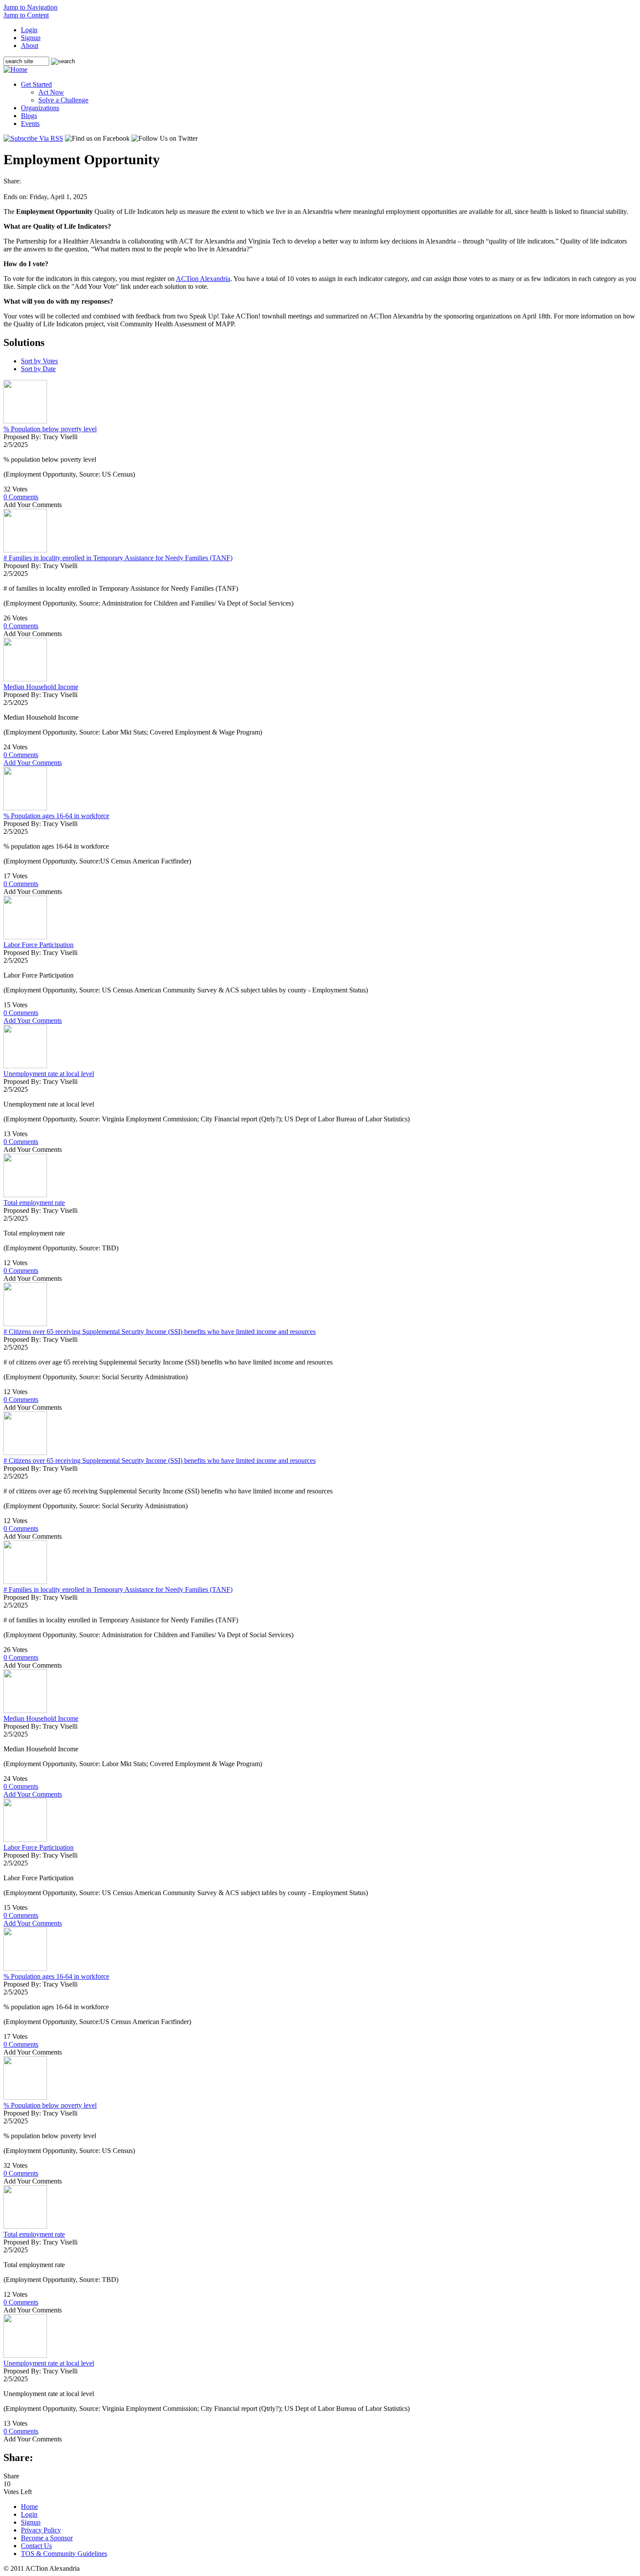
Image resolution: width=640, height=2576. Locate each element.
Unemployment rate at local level (49, 1074)
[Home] (15, 69)
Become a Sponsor (47, 2538)
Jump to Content (26, 15)
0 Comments (21, 497)
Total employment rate (34, 1203)
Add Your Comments (33, 763)
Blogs (29, 116)
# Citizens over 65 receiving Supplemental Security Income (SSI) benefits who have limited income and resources (160, 1332)
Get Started (36, 84)
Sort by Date (38, 369)
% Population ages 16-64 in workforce (56, 816)
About (30, 46)
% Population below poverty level (50, 429)
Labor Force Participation (39, 945)
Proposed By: (23, 437)
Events (30, 124)
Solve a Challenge (63, 100)
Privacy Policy (41, 2530)
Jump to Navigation (30, 7)
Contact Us (36, 2546)
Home (29, 2507)
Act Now (51, 92)
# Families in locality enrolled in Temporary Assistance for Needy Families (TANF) (118, 558)
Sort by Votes (39, 361)
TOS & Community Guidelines (64, 2554)
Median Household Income (41, 687)
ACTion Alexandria (203, 279)
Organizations (40, 108)
